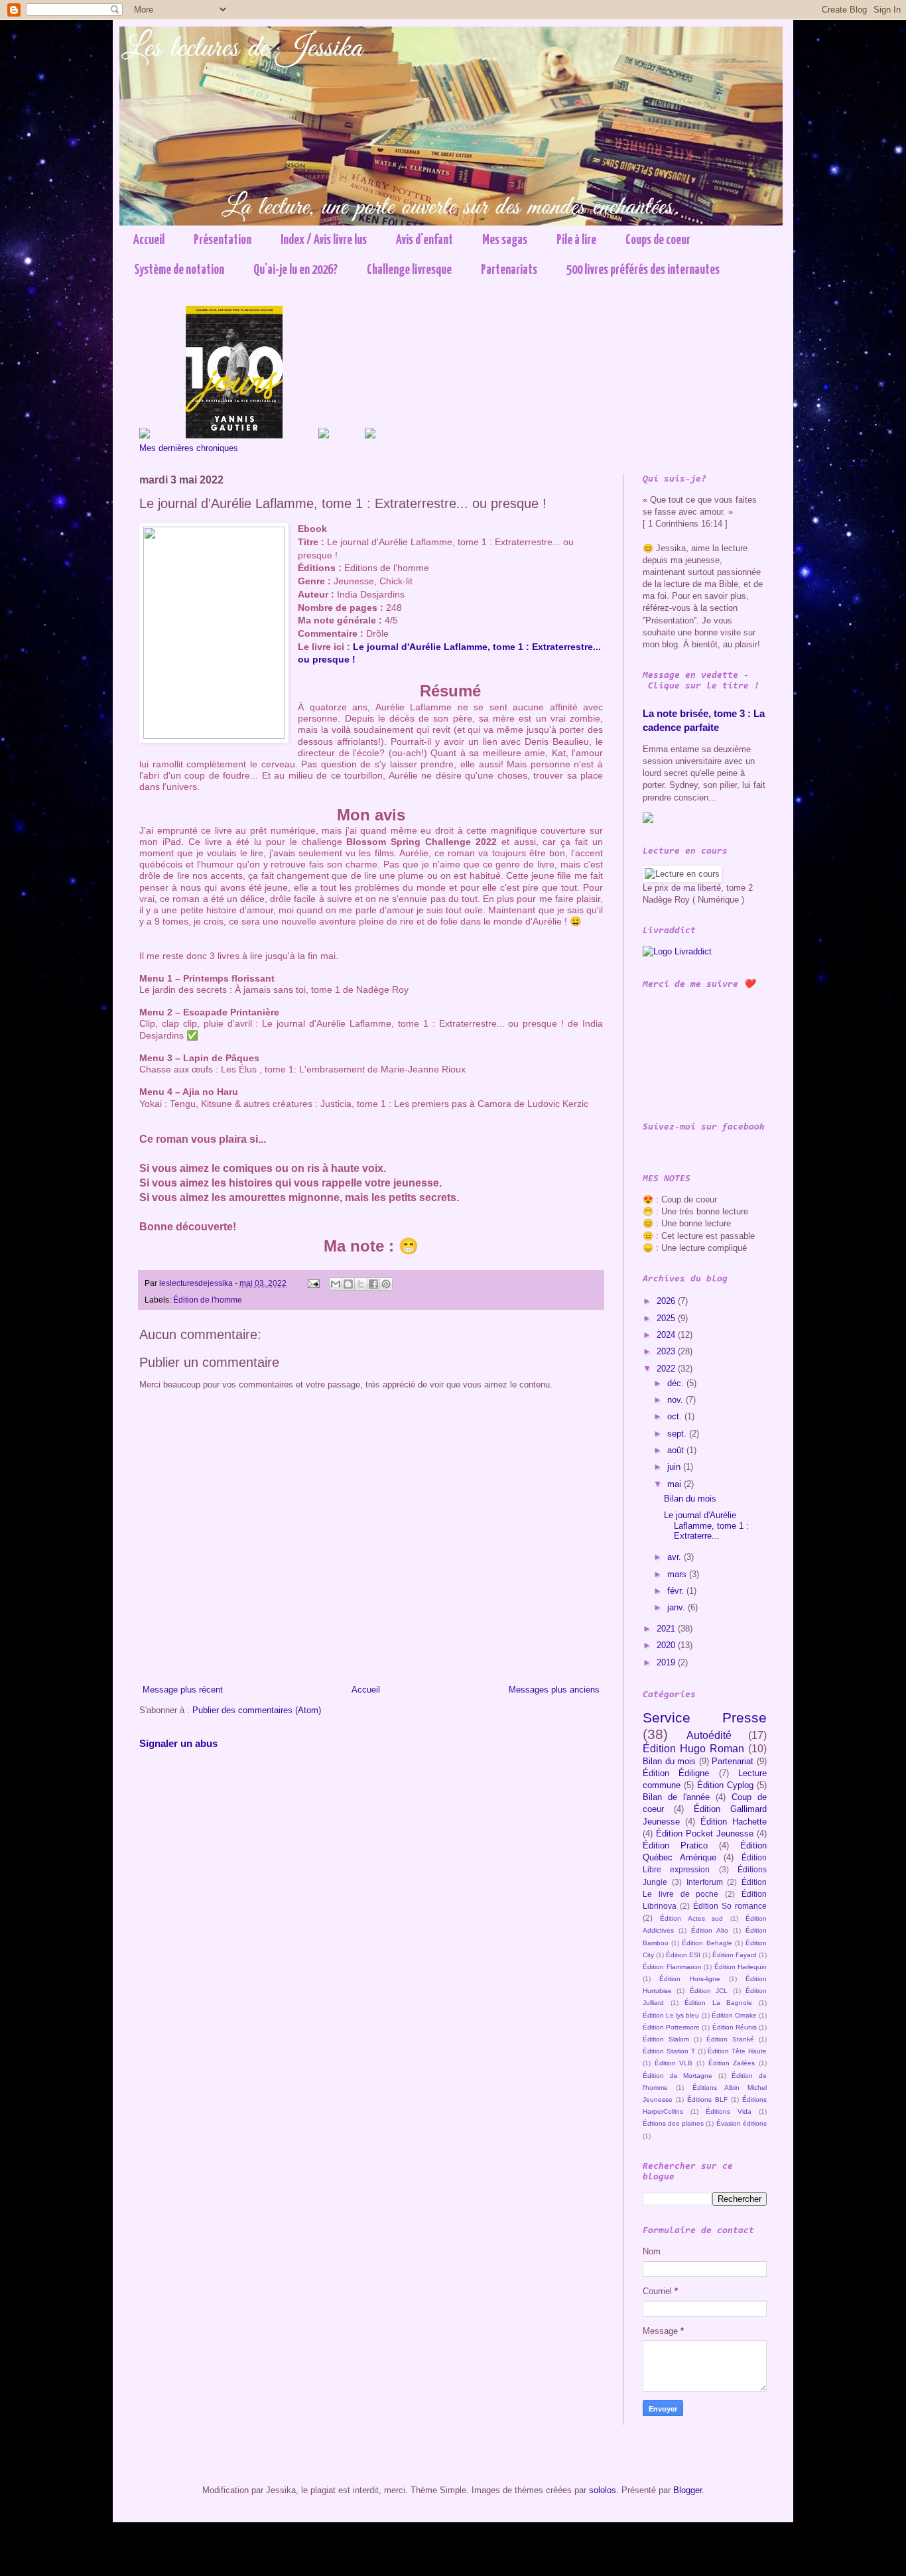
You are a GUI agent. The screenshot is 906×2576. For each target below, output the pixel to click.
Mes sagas (505, 240)
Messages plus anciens (554, 1690)
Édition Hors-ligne (689, 1979)
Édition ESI (683, 1955)
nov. (677, 1400)
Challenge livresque (409, 270)
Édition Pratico (675, 1845)
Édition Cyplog (725, 1785)
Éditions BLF (707, 2099)
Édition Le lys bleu (671, 2015)
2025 (667, 1318)
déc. (677, 1383)
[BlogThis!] (348, 1284)
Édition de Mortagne (678, 2076)
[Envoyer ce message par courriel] (336, 1284)
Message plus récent (183, 1690)
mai (676, 1484)
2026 (667, 1301)
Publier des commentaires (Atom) (257, 1710)
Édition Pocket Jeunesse (705, 1834)
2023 (667, 1351)
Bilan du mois (690, 1499)
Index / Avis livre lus (324, 240)
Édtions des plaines (673, 2123)
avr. (676, 1557)
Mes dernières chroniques (189, 448)
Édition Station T (669, 2051)
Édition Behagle (707, 1943)
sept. (678, 1434)
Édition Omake (734, 2015)
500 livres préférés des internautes (643, 270)
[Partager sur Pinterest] (386, 1284)
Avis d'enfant (424, 240)
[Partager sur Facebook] (373, 1284)
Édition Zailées (732, 2063)
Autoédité (709, 1735)
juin (675, 1467)
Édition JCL (709, 1991)
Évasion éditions (742, 2123)
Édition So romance (730, 1906)
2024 (667, 1335)
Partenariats (509, 270)
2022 (667, 1369)
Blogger (687, 2490)
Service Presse (705, 1717)
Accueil (149, 240)
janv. (678, 1607)
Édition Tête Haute (737, 2051)
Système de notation (179, 270)
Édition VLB (674, 2063)
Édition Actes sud (692, 1918)
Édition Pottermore (671, 2027)
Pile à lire (576, 240)
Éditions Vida (729, 2111)
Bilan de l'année (676, 1797)
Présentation (223, 240)
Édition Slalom (666, 2039)
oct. (676, 1416)
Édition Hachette (734, 1822)
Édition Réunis (735, 2027)
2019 (667, 1662)
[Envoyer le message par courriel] (313, 1283)
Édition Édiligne (676, 1773)
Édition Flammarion (672, 1967)
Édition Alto (710, 1930)
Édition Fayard (735, 1955)
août (677, 1450)
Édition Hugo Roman (693, 1749)
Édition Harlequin (741, 1967)
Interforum (705, 1882)
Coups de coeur (658, 240)
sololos (603, 2490)
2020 (667, 1645)
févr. (677, 1591)
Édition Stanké (730, 2039)
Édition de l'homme (208, 1300)
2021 (667, 1629)
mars (678, 1574)
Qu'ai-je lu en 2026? (295, 270)
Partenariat (733, 1761)
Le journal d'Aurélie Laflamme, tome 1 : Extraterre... (706, 1525)
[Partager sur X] (361, 1284)
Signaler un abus (178, 1743)
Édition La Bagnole (718, 2003)
